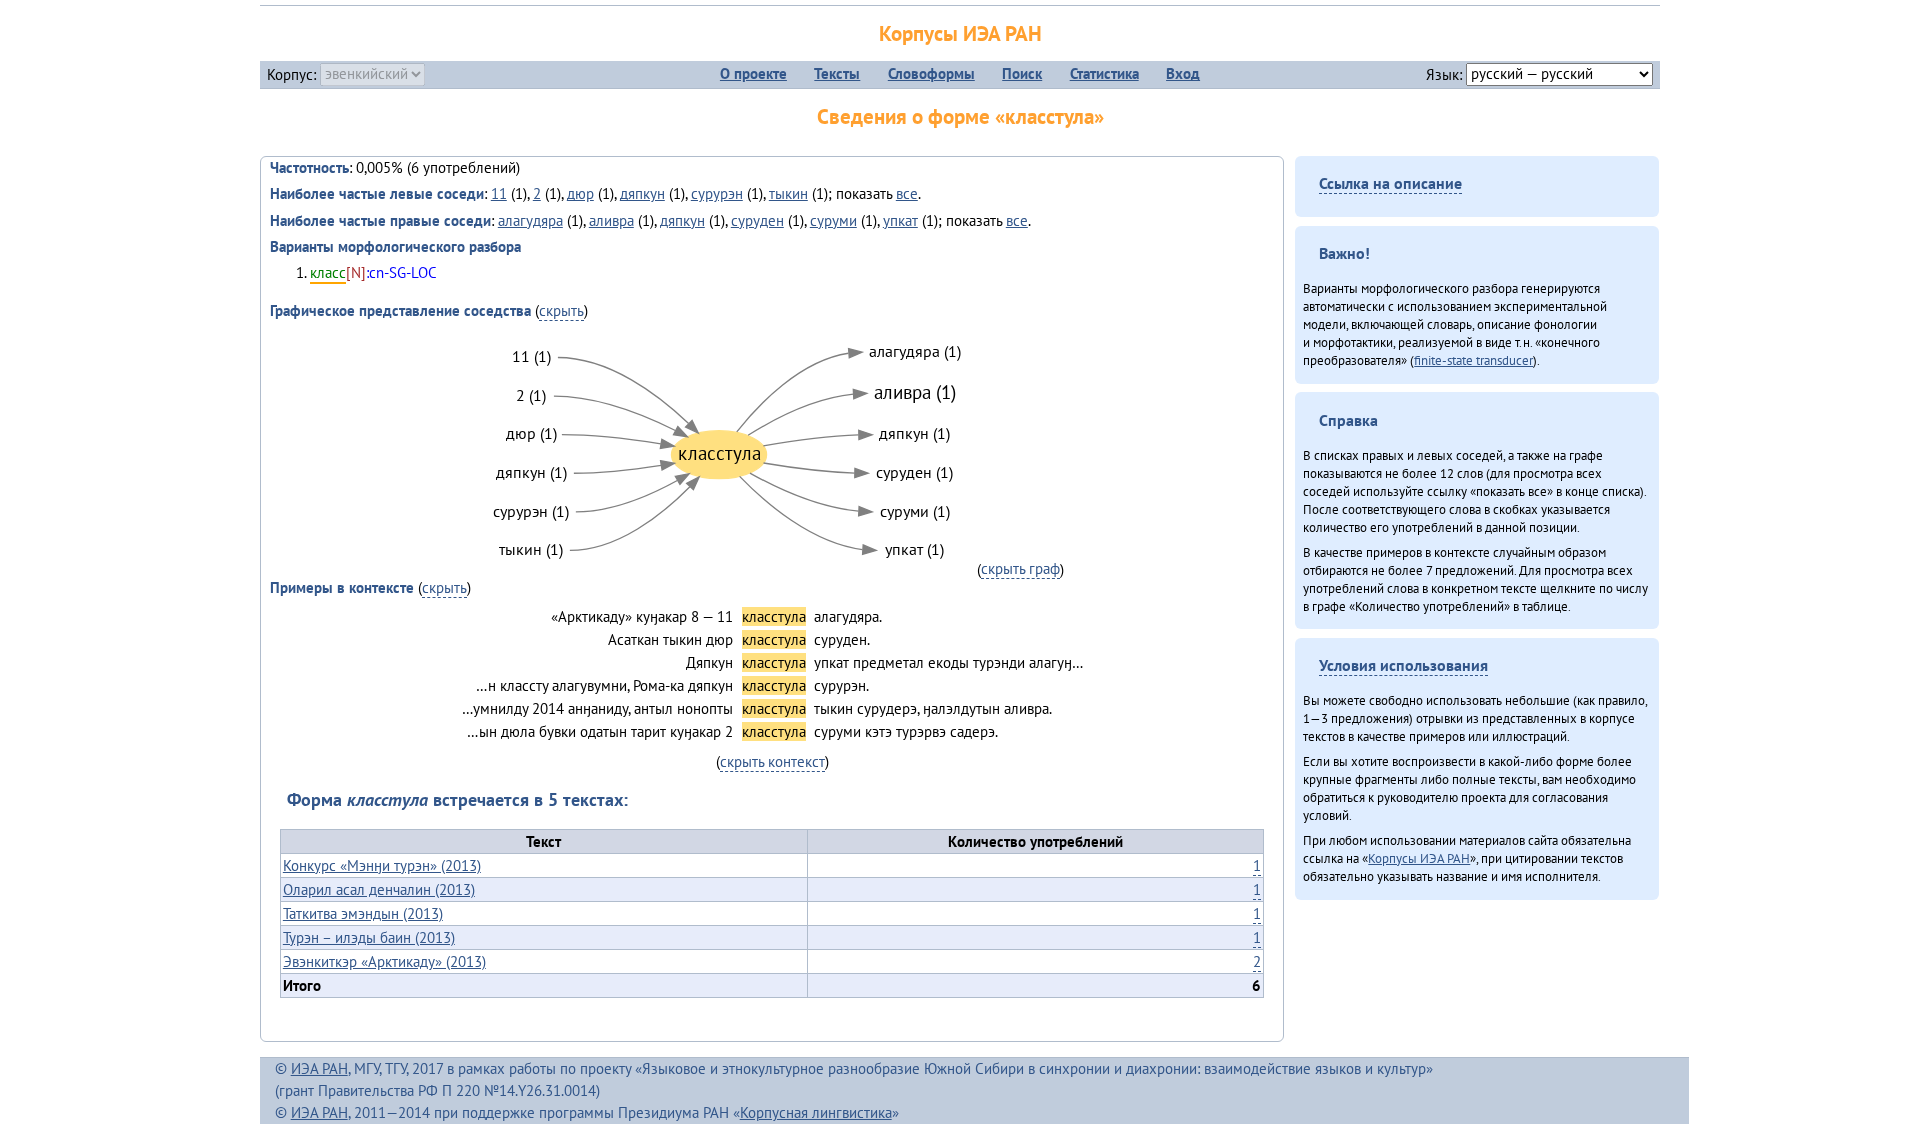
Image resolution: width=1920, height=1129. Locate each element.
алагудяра (530, 220)
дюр (580, 193)
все (907, 193)
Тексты (837, 73)
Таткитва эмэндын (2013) (363, 913)
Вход (1183, 73)
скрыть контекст (772, 761)
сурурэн (717, 193)
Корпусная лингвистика (816, 1112)
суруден (757, 220)
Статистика (1104, 73)
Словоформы (931, 73)
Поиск (1022, 73)
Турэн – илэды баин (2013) (369, 937)
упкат (900, 220)
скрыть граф (1020, 568)
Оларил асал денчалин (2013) (379, 889)
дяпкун (642, 193)
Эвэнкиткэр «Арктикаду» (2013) (384, 961)
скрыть (561, 310)
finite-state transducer (1473, 360)
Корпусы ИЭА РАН (960, 33)
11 (499, 193)
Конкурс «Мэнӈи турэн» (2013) (382, 865)
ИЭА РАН (319, 1068)
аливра (611, 220)
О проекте (753, 73)
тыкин (788, 193)
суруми (833, 220)
